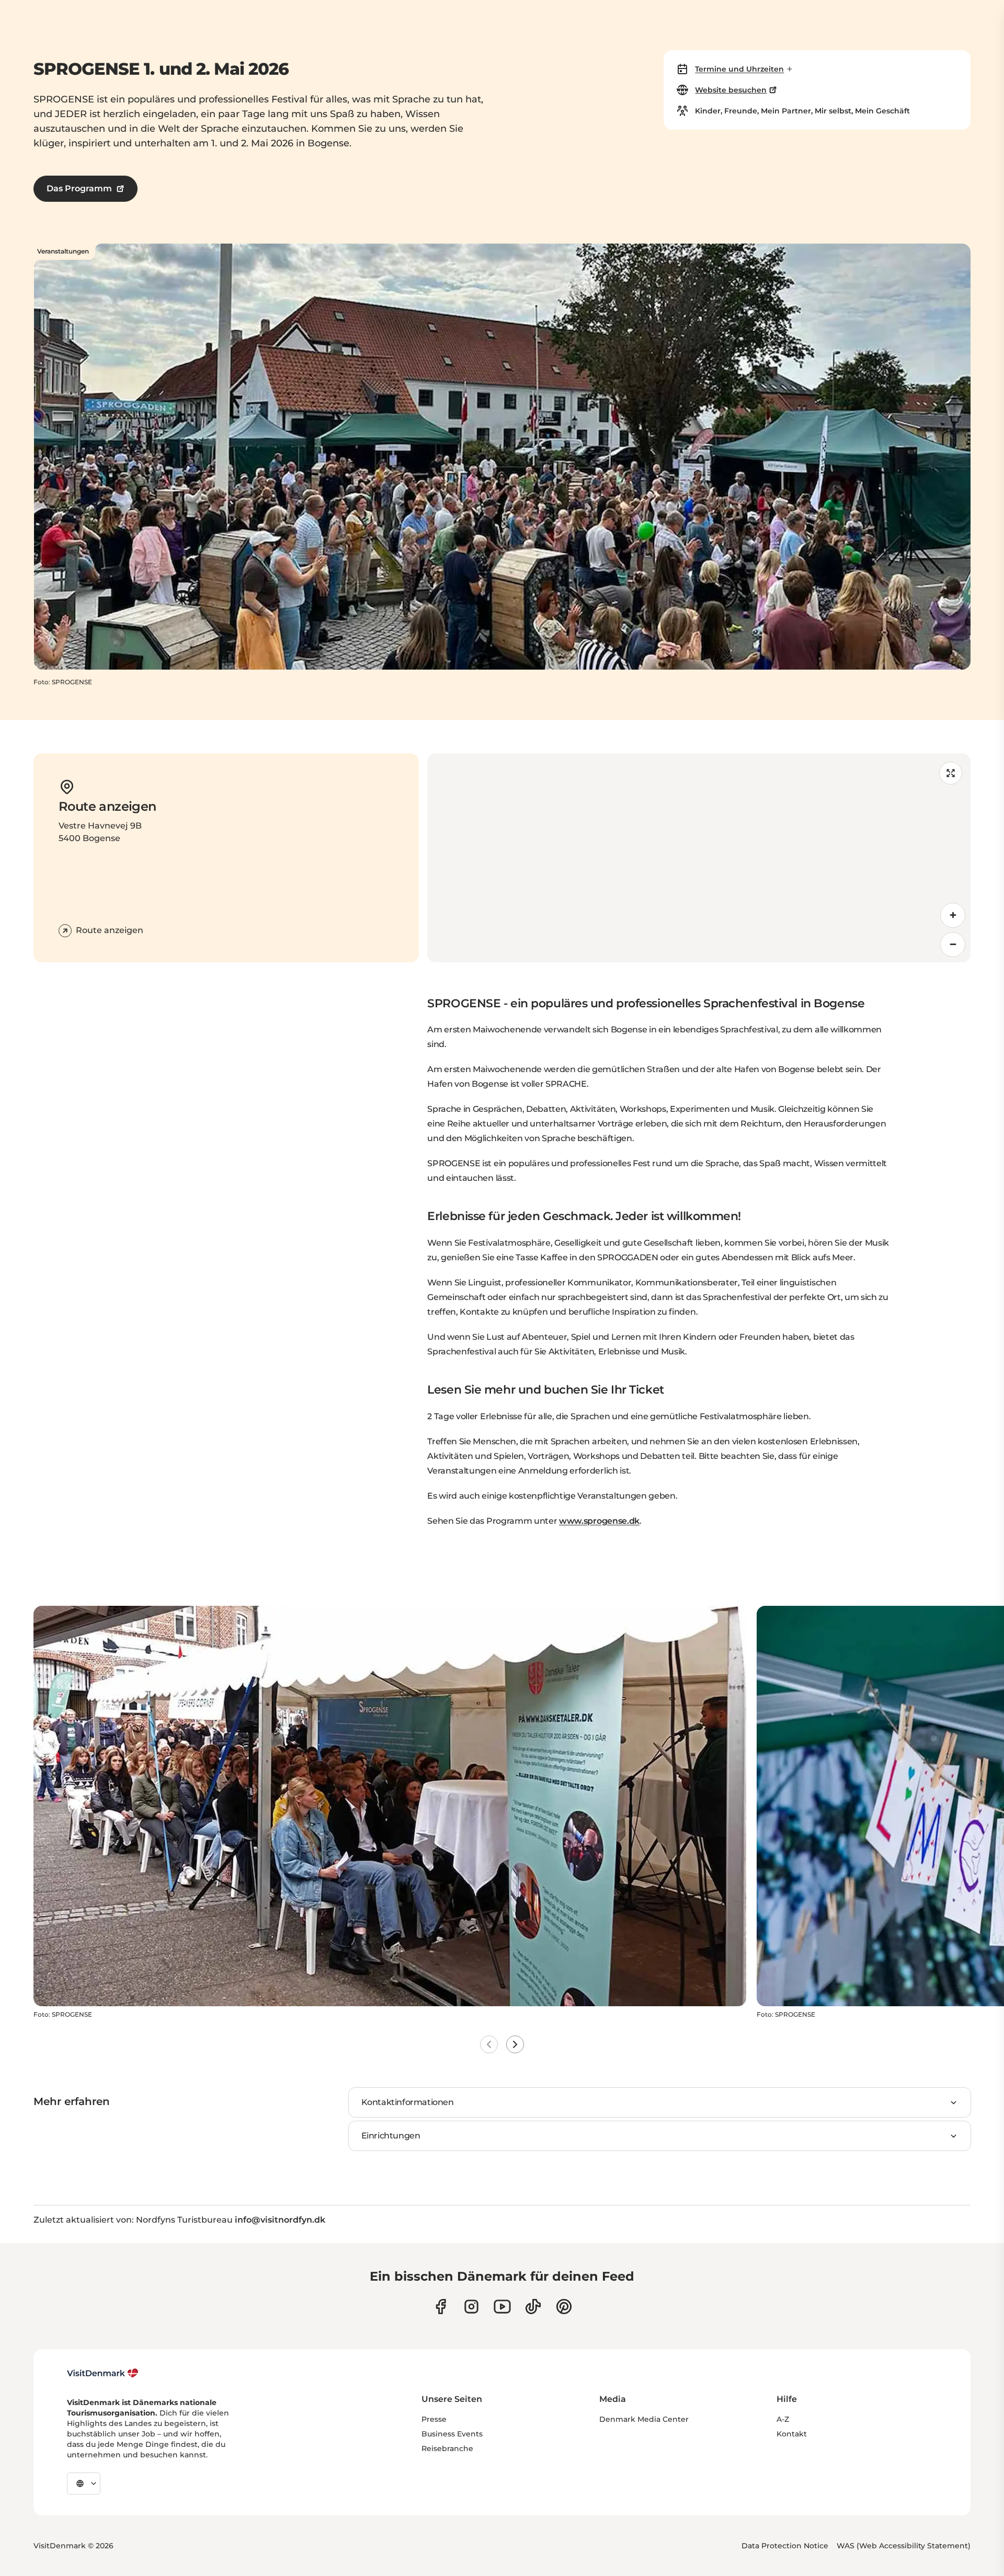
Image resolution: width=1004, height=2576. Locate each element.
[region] (699, 858)
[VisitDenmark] (103, 2373)
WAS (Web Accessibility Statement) (904, 2546)
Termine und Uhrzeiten (739, 69)
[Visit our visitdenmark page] (502, 2307)
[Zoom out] (953, 945)
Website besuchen (731, 90)
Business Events (452, 2434)
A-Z (783, 2419)
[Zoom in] (953, 915)
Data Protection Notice (785, 2546)
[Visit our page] (471, 2307)
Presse (434, 2419)
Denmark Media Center (644, 2419)
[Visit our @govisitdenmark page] (533, 2307)
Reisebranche (447, 2448)
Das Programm (79, 188)
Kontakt (792, 2434)
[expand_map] (951, 773)
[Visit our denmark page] (441, 2307)
